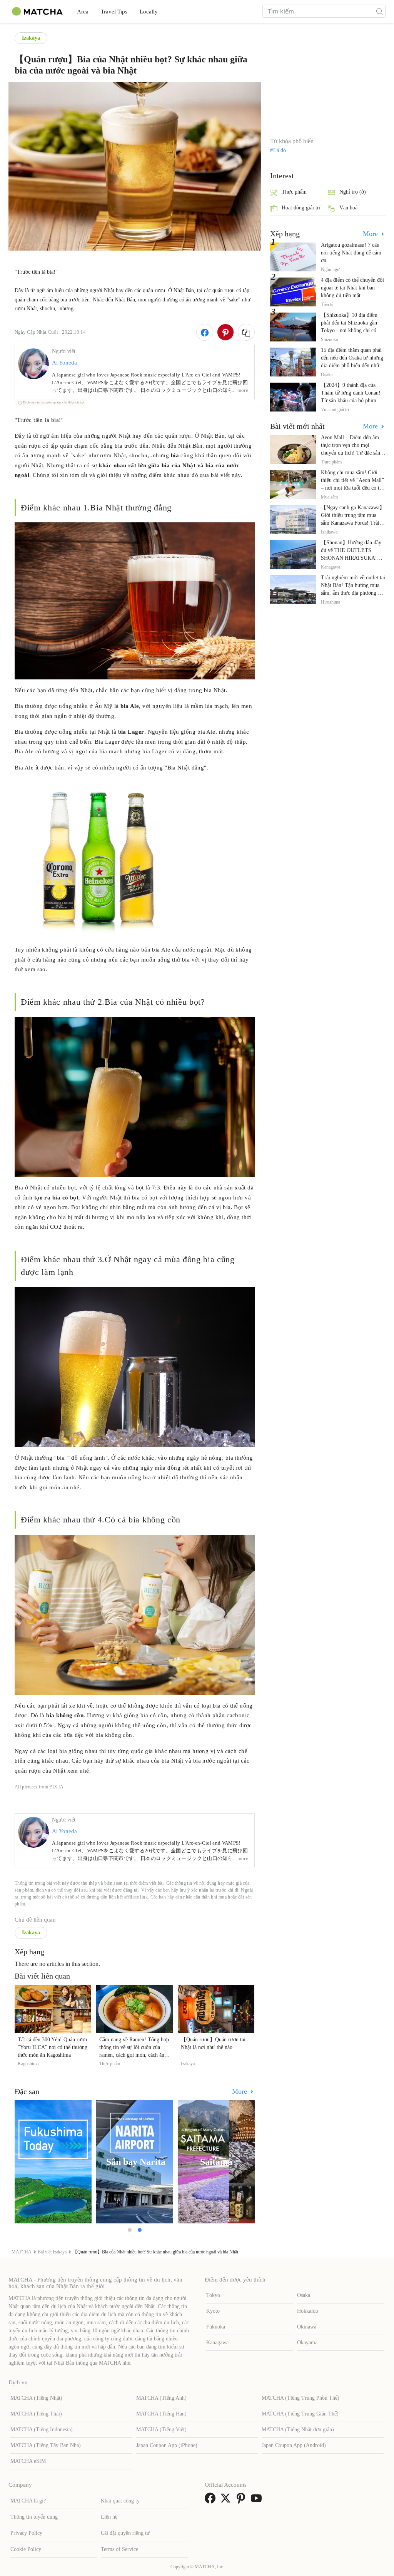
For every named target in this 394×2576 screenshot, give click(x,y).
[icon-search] (379, 11)
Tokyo (213, 2295)
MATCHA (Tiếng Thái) (36, 2414)
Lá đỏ (280, 151)
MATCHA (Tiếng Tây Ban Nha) (46, 2445)
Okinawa (307, 2327)
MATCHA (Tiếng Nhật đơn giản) (298, 2430)
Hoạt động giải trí (301, 208)
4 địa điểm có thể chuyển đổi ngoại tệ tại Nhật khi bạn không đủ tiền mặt (352, 288)
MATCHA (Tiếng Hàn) (161, 2414)
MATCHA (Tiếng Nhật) (36, 2398)
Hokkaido (308, 2311)
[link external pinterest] (242, 2501)
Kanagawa (217, 2343)
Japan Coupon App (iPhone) (167, 2445)
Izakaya (31, 38)
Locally (149, 12)
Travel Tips (114, 12)
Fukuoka (216, 2327)
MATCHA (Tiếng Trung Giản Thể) (300, 2414)
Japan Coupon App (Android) (294, 2445)
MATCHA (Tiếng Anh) (161, 2398)
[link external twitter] (227, 2501)
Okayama (307, 2343)
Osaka (304, 2295)
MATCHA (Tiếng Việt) (161, 2430)
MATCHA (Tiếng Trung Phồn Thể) (301, 2398)
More (240, 2091)
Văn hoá (348, 208)
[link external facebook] (212, 2501)
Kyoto (213, 2311)
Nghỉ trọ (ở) (353, 192)
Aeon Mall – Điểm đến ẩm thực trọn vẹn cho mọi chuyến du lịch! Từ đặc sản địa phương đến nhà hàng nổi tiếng (353, 453)
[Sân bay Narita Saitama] (135, 2162)
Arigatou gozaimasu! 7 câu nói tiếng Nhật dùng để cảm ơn (351, 253)
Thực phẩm (294, 192)
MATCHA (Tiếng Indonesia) (42, 2430)
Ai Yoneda (64, 363)
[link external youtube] (258, 2501)
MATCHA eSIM (28, 2461)
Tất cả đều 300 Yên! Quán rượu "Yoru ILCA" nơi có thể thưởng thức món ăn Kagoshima (53, 2047)
